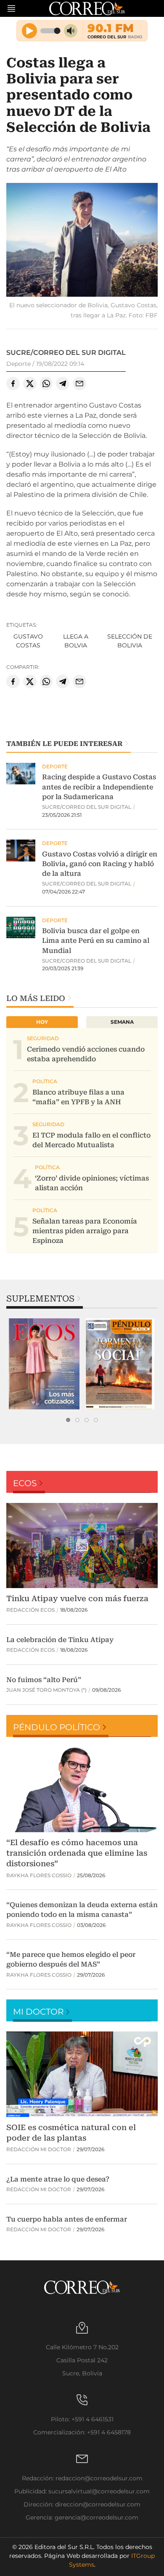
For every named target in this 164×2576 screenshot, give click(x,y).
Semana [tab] (122, 1022)
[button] (82, 241)
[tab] (68, 1420)
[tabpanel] (44, 1364)
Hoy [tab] (42, 1022)
